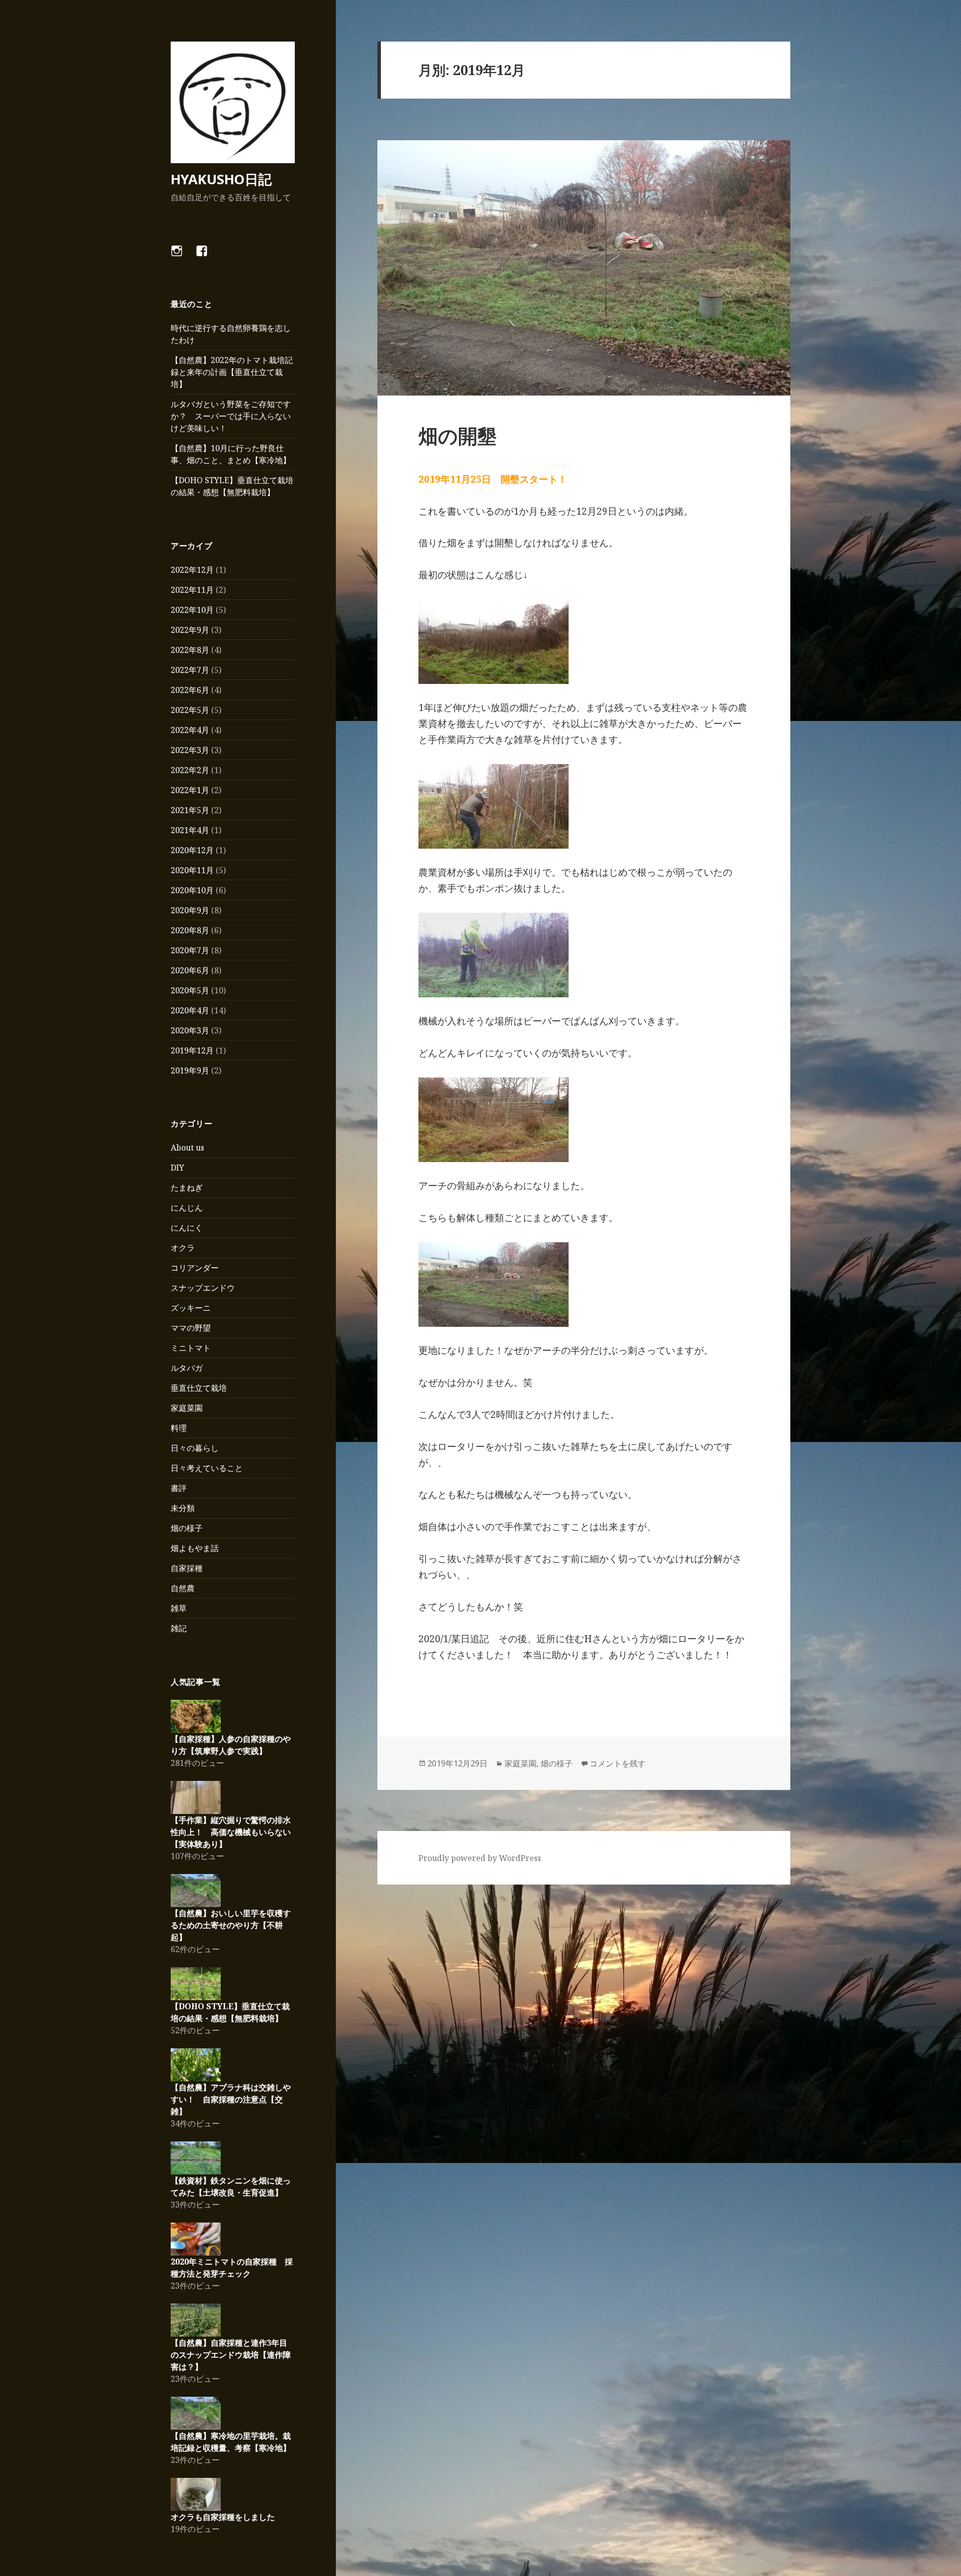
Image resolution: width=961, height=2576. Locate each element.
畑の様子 (187, 1528)
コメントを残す (618, 1763)
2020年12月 (192, 850)
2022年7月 (190, 670)
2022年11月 (192, 590)
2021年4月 (190, 830)
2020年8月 (190, 930)
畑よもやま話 (195, 1548)
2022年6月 (190, 690)
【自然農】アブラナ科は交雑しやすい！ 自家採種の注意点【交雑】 (231, 2099)
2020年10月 (192, 890)
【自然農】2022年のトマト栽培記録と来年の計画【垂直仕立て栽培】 (232, 372)
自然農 (183, 1588)
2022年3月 (190, 750)
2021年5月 (190, 810)
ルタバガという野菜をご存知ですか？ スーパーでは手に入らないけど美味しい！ (231, 416)
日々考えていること (207, 1468)
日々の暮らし (195, 1448)
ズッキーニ (191, 1308)
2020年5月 (190, 990)
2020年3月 (190, 1030)
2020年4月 (190, 1010)
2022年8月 (190, 650)
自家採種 (187, 1568)
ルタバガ (187, 1368)
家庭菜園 (187, 1408)
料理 (179, 1428)
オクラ (183, 1248)
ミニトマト (191, 1348)
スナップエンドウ (203, 1288)
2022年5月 (190, 710)
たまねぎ (187, 1188)
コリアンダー (195, 1268)
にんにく (187, 1228)
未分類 (183, 1508)
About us (187, 1148)
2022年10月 (192, 610)
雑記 (179, 1628)
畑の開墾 (458, 435)
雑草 (179, 1608)
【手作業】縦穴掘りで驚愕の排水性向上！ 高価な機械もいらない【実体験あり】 (231, 1832)
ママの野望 (191, 1328)
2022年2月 (190, 770)
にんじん (187, 1208)
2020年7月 (190, 950)
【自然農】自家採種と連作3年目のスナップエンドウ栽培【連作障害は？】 (231, 2355)
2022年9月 (190, 630)
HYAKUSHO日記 (221, 179)
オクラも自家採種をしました (223, 2517)
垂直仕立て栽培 (199, 1388)
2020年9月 (190, 910)
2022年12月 (192, 570)
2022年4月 (190, 730)
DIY (177, 1168)
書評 (179, 1488)
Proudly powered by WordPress (480, 1858)
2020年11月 (192, 870)
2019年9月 (190, 1070)
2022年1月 (190, 790)
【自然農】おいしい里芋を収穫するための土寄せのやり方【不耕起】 (231, 1925)
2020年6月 (190, 970)
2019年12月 (192, 1050)
